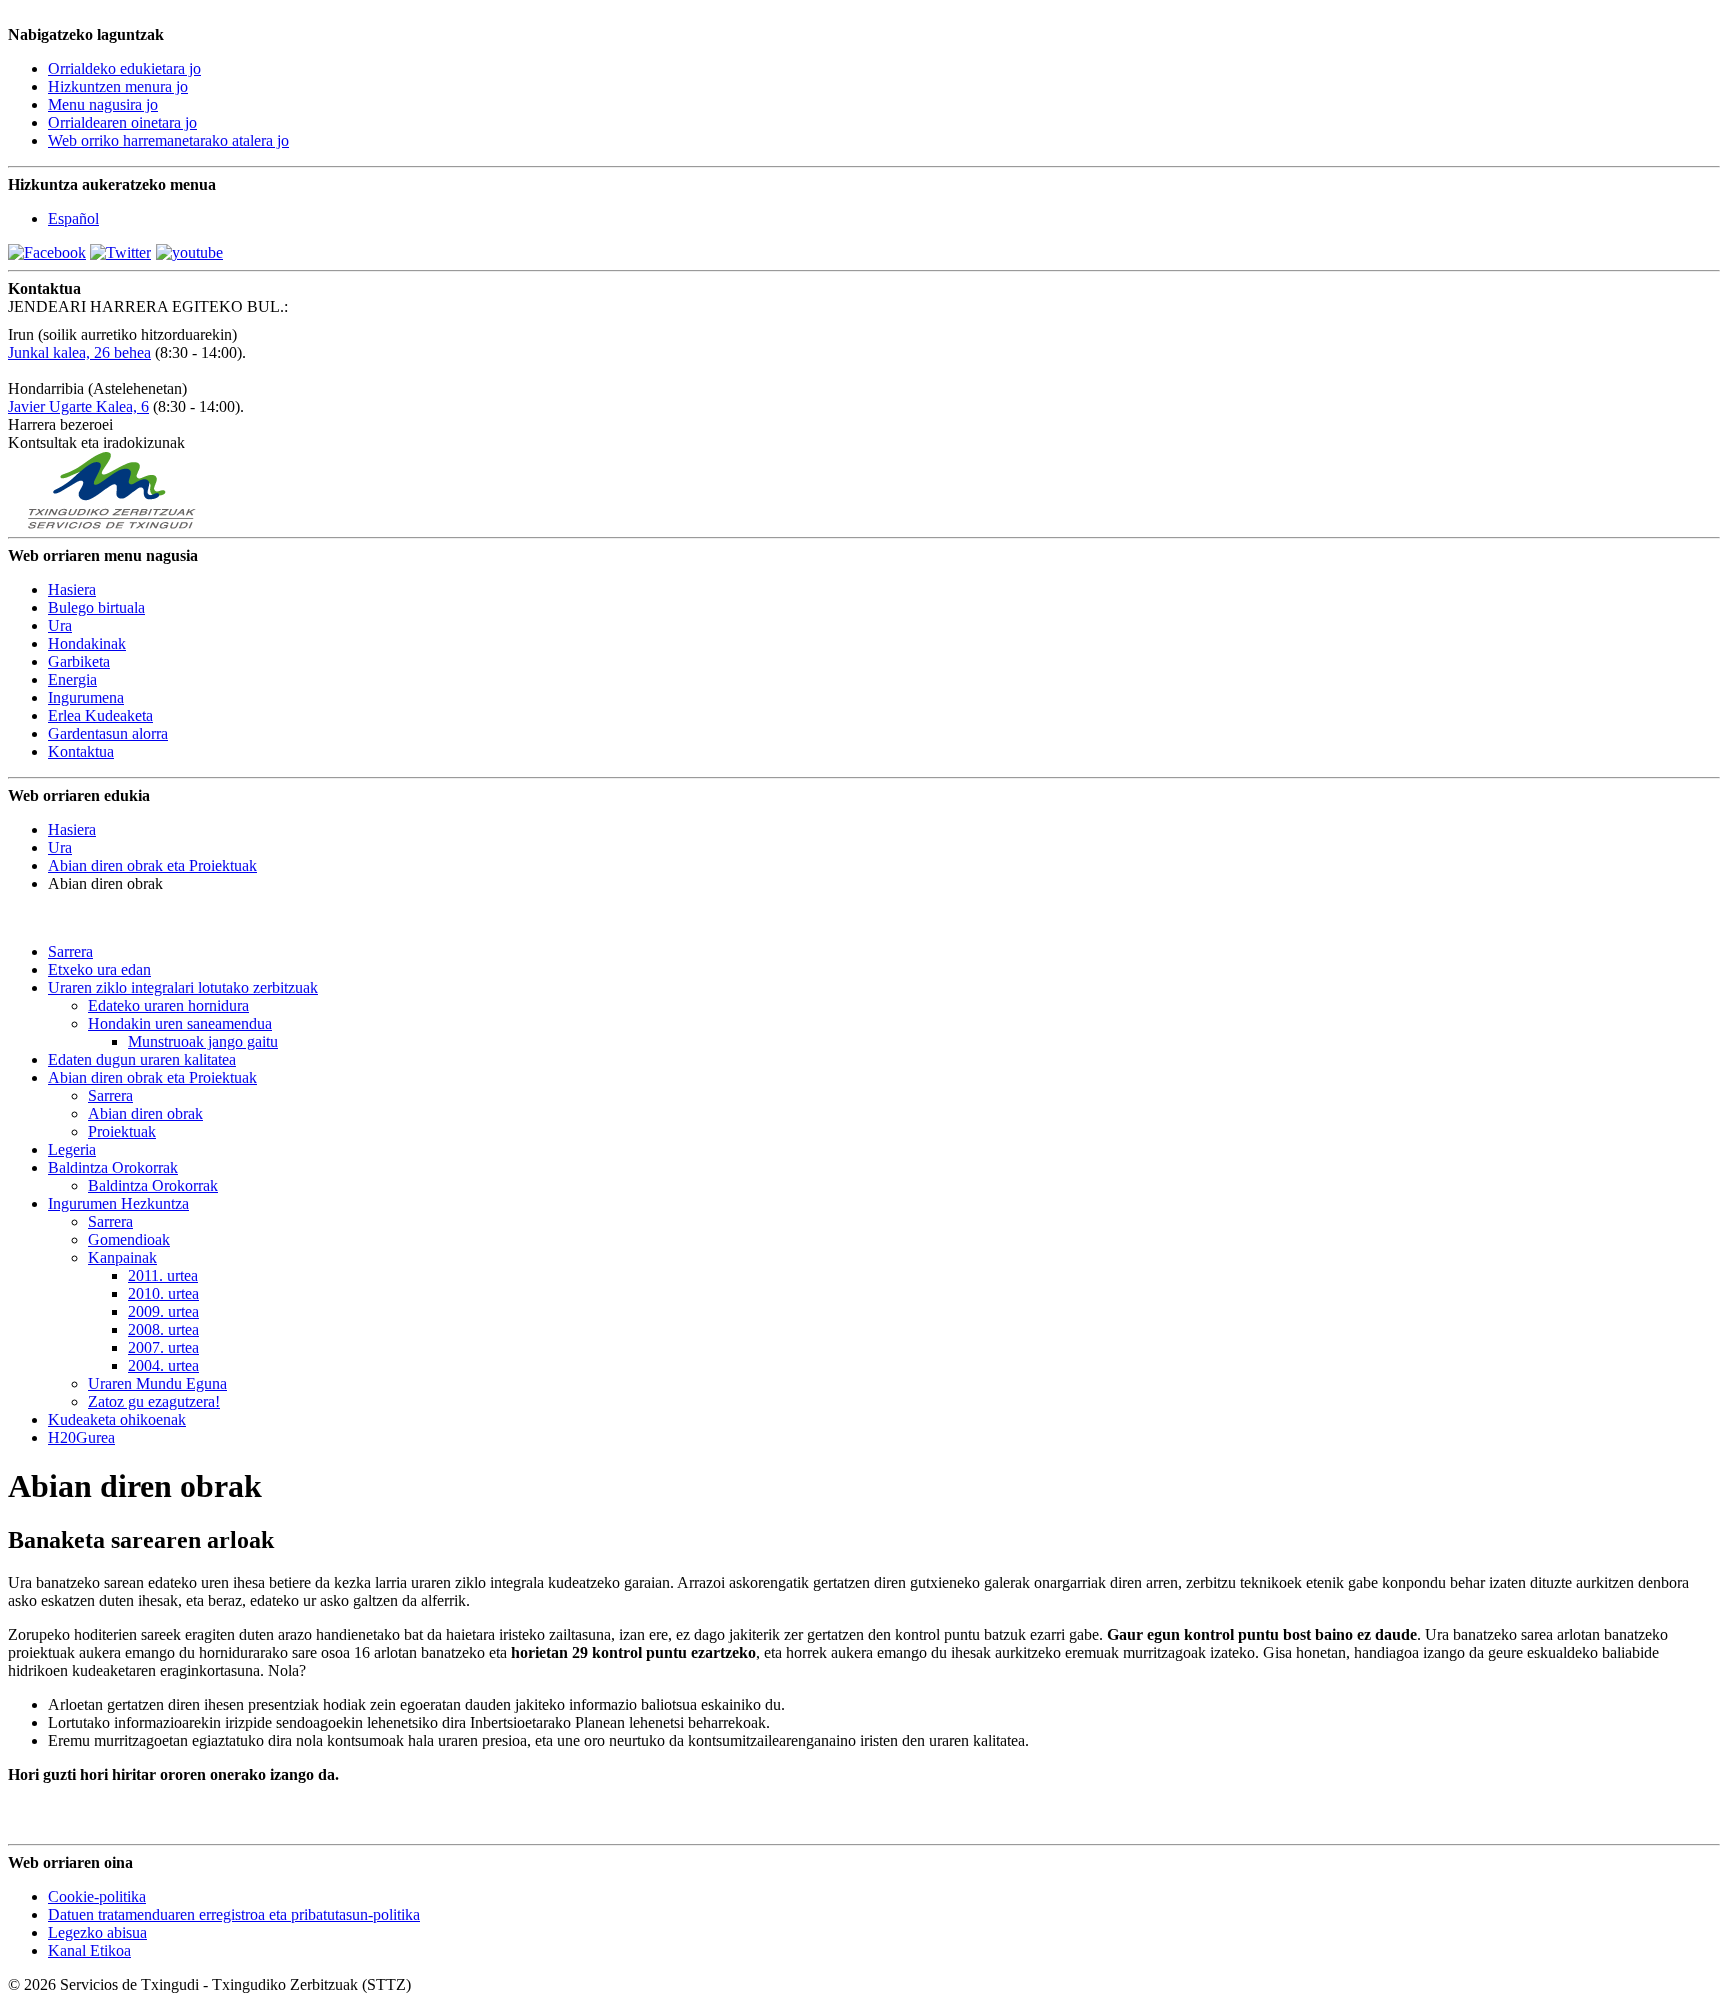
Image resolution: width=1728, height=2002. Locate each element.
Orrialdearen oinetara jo (122, 122)
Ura (60, 847)
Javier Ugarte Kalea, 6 (78, 406)
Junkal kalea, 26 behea (79, 352)
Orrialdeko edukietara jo (124, 68)
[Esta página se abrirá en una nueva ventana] (47, 252)
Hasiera (72, 829)
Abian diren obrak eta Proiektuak (152, 865)
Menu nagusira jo (103, 104)
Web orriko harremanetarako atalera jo (168, 140)
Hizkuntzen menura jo (118, 86)
